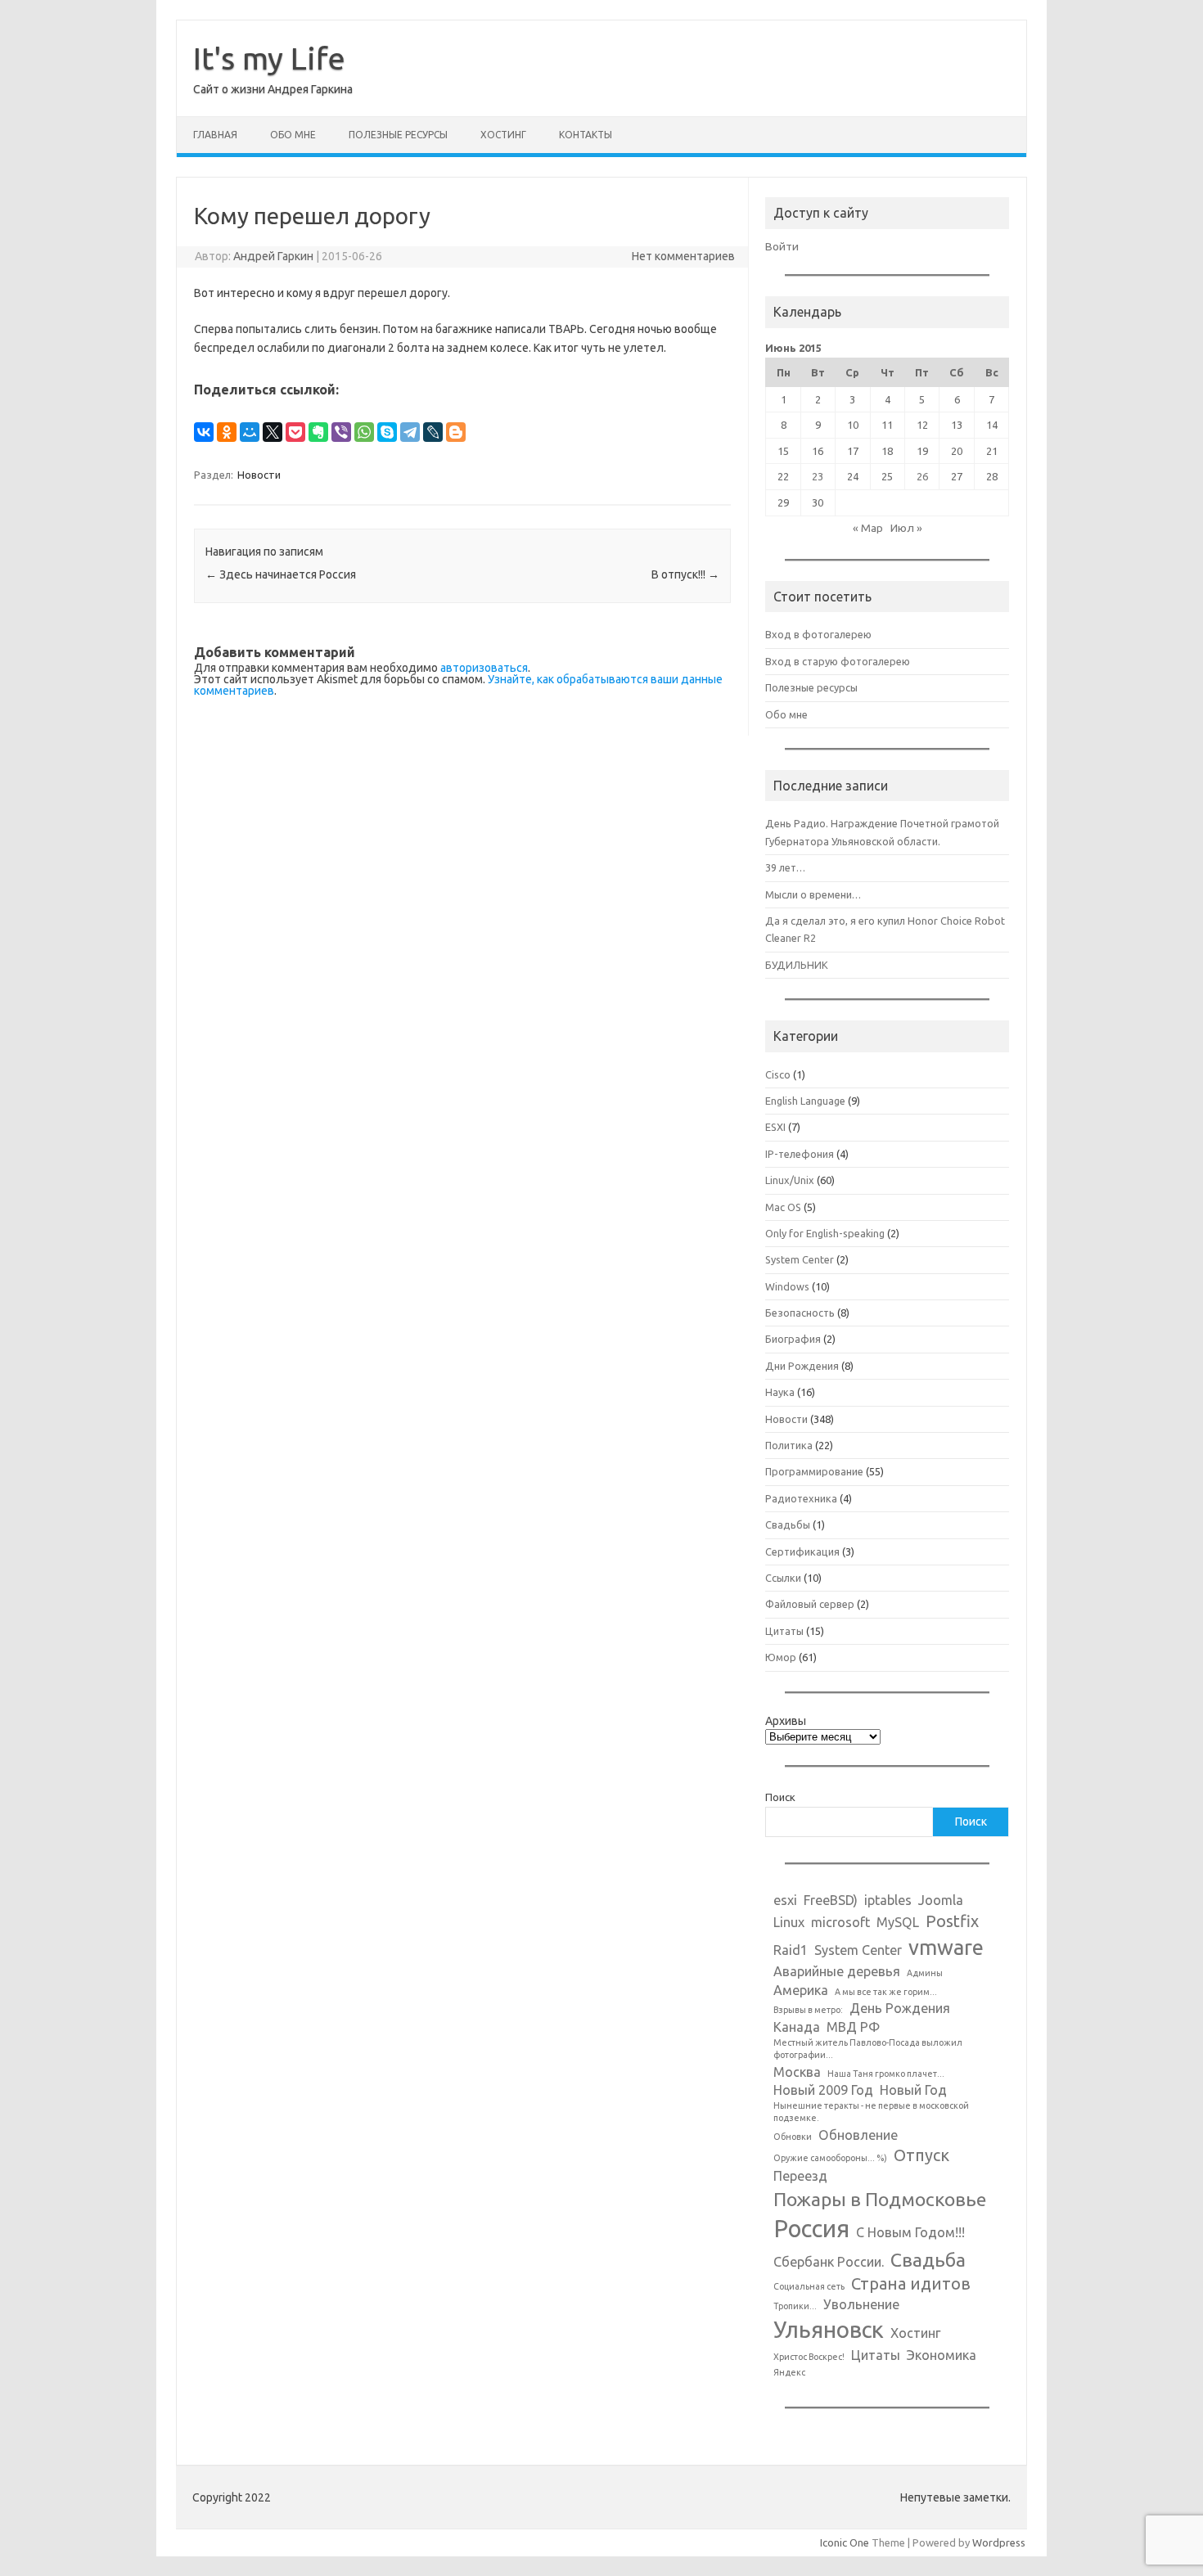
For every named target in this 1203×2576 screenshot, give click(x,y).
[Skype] (387, 432)
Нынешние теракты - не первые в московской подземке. (871, 2112)
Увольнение (861, 2304)
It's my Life (269, 58)
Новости (259, 475)
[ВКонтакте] (204, 432)
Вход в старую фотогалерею (838, 661)
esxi (785, 1900)
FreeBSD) (831, 1900)
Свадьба (928, 2259)
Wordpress (999, 2542)
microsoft (840, 1922)
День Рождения (900, 2008)
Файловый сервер (810, 1604)
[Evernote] (318, 432)
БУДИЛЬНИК (797, 965)
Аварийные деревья (837, 1971)
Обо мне (293, 135)
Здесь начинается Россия (281, 574)
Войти (782, 246)
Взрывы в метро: (808, 2010)
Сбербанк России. (829, 2262)
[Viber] (341, 432)
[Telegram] (410, 432)
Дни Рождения (802, 1366)
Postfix (952, 1921)
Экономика (942, 2355)
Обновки (793, 2137)
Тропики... (795, 2306)
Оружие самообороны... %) (830, 2158)
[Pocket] (295, 432)
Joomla (941, 1900)
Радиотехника (801, 1498)
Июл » (906, 528)
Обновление (858, 2135)
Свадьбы (788, 1524)
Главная (215, 135)
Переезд (800, 2176)
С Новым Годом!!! (910, 2232)
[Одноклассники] (227, 432)
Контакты (586, 135)
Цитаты (784, 1631)
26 (922, 476)
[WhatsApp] (364, 432)
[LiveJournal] (433, 432)
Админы (925, 1973)
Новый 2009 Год (823, 2090)
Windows (787, 1286)
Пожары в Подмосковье (880, 2199)
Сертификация (802, 1551)
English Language (805, 1101)
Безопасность (800, 1313)
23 (818, 476)
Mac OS (783, 1207)
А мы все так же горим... (886, 1992)
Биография (793, 1339)
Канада (797, 2027)
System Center (800, 1259)
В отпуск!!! (685, 574)
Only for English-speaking (825, 1233)
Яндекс (789, 2372)
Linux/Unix (790, 1180)
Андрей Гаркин (273, 256)
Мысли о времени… (813, 894)
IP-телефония (800, 1154)
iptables (888, 1900)
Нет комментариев (683, 256)
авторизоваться (484, 668)
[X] (273, 432)
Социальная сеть (809, 2286)
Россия (811, 2229)
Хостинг (503, 135)
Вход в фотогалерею (818, 634)
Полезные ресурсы (398, 135)
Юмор (781, 1657)
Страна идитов (911, 2283)
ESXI (775, 1127)
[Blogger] (456, 432)
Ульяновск (829, 2329)
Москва (797, 2072)
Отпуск (921, 2155)
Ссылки (783, 1578)
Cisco (778, 1074)
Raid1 (791, 1950)
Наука (780, 1392)
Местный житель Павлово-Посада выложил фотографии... (868, 2049)
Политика (789, 1445)
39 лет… (785, 867)
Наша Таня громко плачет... (886, 2074)
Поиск (780, 1797)
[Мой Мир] (250, 432)
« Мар (868, 528)
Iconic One (845, 2542)
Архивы (786, 1721)
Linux (789, 1922)
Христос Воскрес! (809, 2357)
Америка (801, 1990)
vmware (946, 1947)
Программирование (814, 1471)
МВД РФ (853, 2027)
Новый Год (913, 2090)
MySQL (898, 1922)
